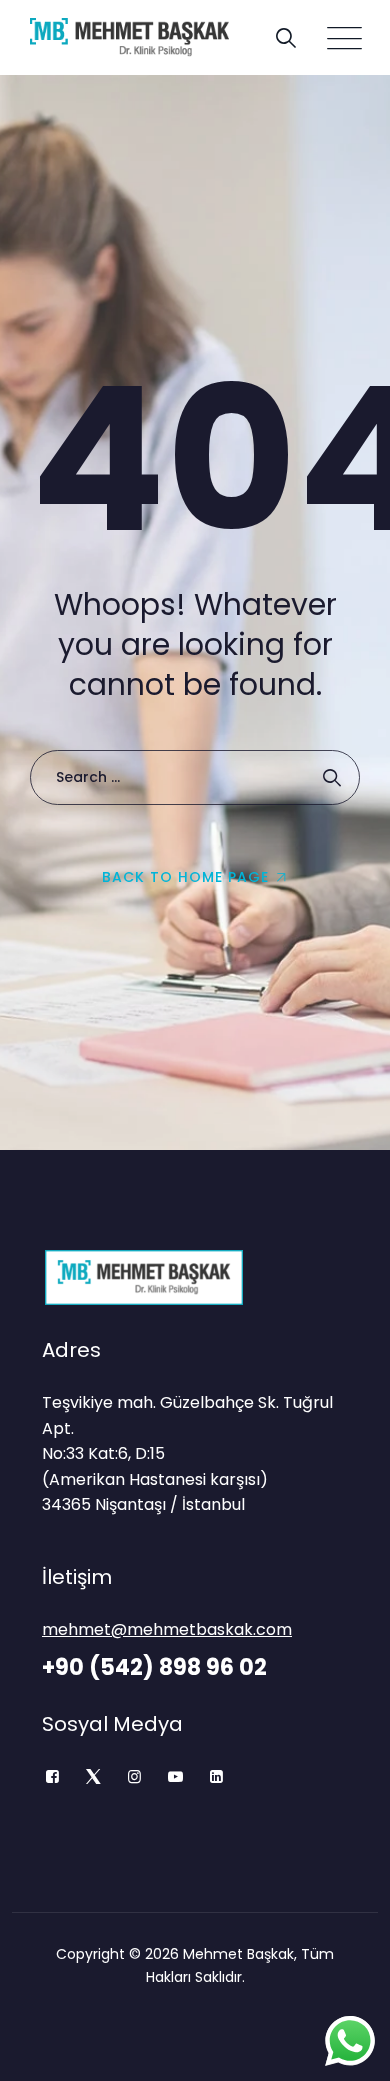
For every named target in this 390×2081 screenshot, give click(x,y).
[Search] (286, 38)
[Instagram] (134, 1777)
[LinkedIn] (216, 1777)
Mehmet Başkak (238, 1954)
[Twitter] (93, 1777)
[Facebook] (52, 1777)
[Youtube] (175, 1777)
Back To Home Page (185, 877)
